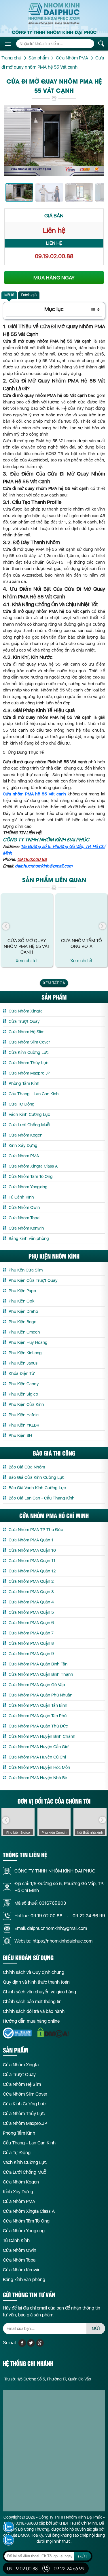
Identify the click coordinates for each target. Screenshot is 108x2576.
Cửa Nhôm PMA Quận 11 (32, 1561)
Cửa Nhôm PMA (24, 1156)
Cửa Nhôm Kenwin (26, 1228)
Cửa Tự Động (22, 1104)
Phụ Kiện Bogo (22, 1322)
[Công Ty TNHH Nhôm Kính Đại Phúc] (54, 14)
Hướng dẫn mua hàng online (31, 2021)
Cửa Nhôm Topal (24, 1218)
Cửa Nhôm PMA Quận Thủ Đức (38, 1726)
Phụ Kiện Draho (23, 1311)
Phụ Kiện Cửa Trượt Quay (33, 1280)
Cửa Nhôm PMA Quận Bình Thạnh (41, 1674)
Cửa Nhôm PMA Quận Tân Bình (38, 1705)
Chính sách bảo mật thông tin (32, 2002)
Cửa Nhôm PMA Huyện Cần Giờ (39, 1747)
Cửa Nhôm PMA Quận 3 (31, 1592)
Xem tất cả (54, 983)
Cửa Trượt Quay (24, 1021)
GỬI (96, 2328)
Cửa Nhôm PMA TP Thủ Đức (36, 1530)
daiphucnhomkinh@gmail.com (44, 866)
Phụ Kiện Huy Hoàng (28, 1342)
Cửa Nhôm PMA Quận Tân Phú (38, 1716)
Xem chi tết (27, 961)
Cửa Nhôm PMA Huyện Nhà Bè (38, 1778)
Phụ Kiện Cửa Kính (26, 1404)
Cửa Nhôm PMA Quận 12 (32, 1571)
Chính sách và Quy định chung (34, 1972)
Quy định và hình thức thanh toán (36, 1982)
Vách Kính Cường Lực (29, 1114)
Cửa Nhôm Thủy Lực (29, 1063)
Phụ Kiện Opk (22, 1301)
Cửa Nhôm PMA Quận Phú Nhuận (40, 1695)
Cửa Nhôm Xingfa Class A (33, 1166)
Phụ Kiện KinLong (25, 1353)
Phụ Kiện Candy (24, 1384)
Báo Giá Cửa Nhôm (27, 1467)
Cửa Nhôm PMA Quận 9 (31, 1654)
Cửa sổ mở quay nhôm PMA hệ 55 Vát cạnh (27, 946)
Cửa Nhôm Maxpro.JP (29, 1073)
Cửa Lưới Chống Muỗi (29, 1125)
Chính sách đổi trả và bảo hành (34, 2011)
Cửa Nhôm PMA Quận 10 (32, 1550)
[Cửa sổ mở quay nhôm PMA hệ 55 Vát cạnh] (27, 915)
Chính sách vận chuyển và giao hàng (39, 1992)
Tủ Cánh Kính (21, 1197)
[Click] (6, 926)
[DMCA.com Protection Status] (53, 2033)
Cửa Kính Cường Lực (29, 1052)
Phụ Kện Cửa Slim (26, 1270)
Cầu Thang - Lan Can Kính (34, 1094)
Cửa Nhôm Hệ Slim (26, 1032)
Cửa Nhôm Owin (24, 1207)
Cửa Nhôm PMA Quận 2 (31, 1581)
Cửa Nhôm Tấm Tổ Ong (31, 1176)
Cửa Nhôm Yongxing (28, 1187)
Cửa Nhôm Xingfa (26, 1011)
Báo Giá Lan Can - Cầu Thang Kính (42, 1498)
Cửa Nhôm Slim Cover (29, 1042)
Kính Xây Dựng (23, 1145)
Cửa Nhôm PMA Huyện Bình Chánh (42, 1736)
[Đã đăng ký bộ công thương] (17, 2033)
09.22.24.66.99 (89, 1916)
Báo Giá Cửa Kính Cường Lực (37, 1477)
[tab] (9, 295)
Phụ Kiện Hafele (24, 1415)
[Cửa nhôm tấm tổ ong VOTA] (81, 915)
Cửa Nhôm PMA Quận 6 (31, 1623)
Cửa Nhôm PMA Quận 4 (31, 1602)
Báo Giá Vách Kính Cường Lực (37, 1488)
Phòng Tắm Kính (24, 1083)
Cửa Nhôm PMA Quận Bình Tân (38, 1664)
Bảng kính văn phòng (29, 1238)
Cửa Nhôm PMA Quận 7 (31, 1633)
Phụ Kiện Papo (22, 1291)
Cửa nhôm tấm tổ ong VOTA (82, 943)
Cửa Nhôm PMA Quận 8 (31, 1643)
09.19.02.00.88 (54, 256)
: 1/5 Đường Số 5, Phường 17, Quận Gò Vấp (48, 2379)
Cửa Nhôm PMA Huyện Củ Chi (37, 1757)
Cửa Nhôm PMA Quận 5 (31, 1612)
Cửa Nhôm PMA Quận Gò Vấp (37, 1685)
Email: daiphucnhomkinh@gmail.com (51, 1928)
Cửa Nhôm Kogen (25, 1135)
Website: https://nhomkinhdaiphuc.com (53, 1941)
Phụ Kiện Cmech (24, 1332)
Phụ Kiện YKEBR (24, 1425)
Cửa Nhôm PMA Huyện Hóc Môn (39, 1767)
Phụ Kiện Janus (23, 1363)
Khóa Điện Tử (22, 1373)
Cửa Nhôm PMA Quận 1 (31, 1540)
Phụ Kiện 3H (20, 1435)
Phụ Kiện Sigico (23, 1394)
